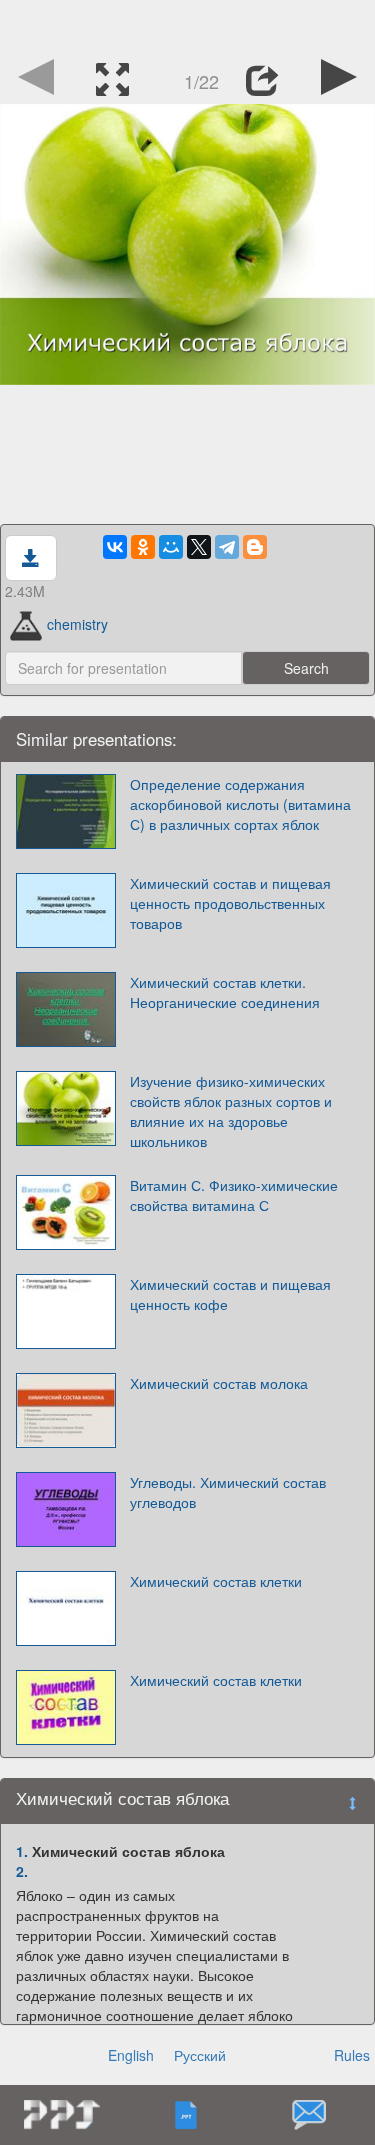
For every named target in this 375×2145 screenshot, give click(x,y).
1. (22, 1851)
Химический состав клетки (216, 1581)
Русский (200, 2055)
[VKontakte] (115, 547)
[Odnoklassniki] (143, 547)
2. (22, 1871)
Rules (352, 2055)
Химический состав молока (219, 1383)
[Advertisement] (188, 25)
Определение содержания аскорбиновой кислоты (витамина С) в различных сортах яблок (240, 804)
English (131, 2055)
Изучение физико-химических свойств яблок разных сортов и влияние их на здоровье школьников (231, 1111)
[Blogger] (255, 547)
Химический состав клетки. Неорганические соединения (225, 992)
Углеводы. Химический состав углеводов (228, 1492)
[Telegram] (227, 547)
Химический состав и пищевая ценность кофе (230, 1294)
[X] (199, 547)
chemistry (77, 624)
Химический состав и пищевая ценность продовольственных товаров (230, 903)
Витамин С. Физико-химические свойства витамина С (234, 1195)
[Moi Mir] (171, 547)
